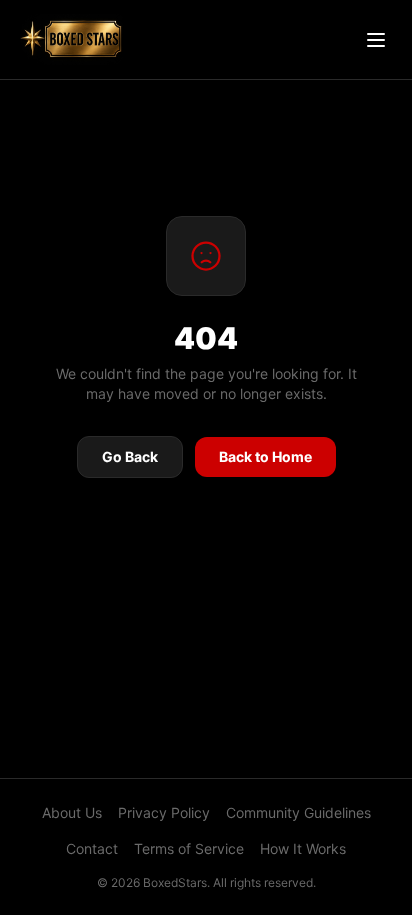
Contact (92, 848)
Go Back (130, 456)
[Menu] (376, 40)
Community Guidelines (298, 812)
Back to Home (265, 456)
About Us (72, 812)
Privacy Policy (164, 812)
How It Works (303, 848)
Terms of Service (189, 848)
